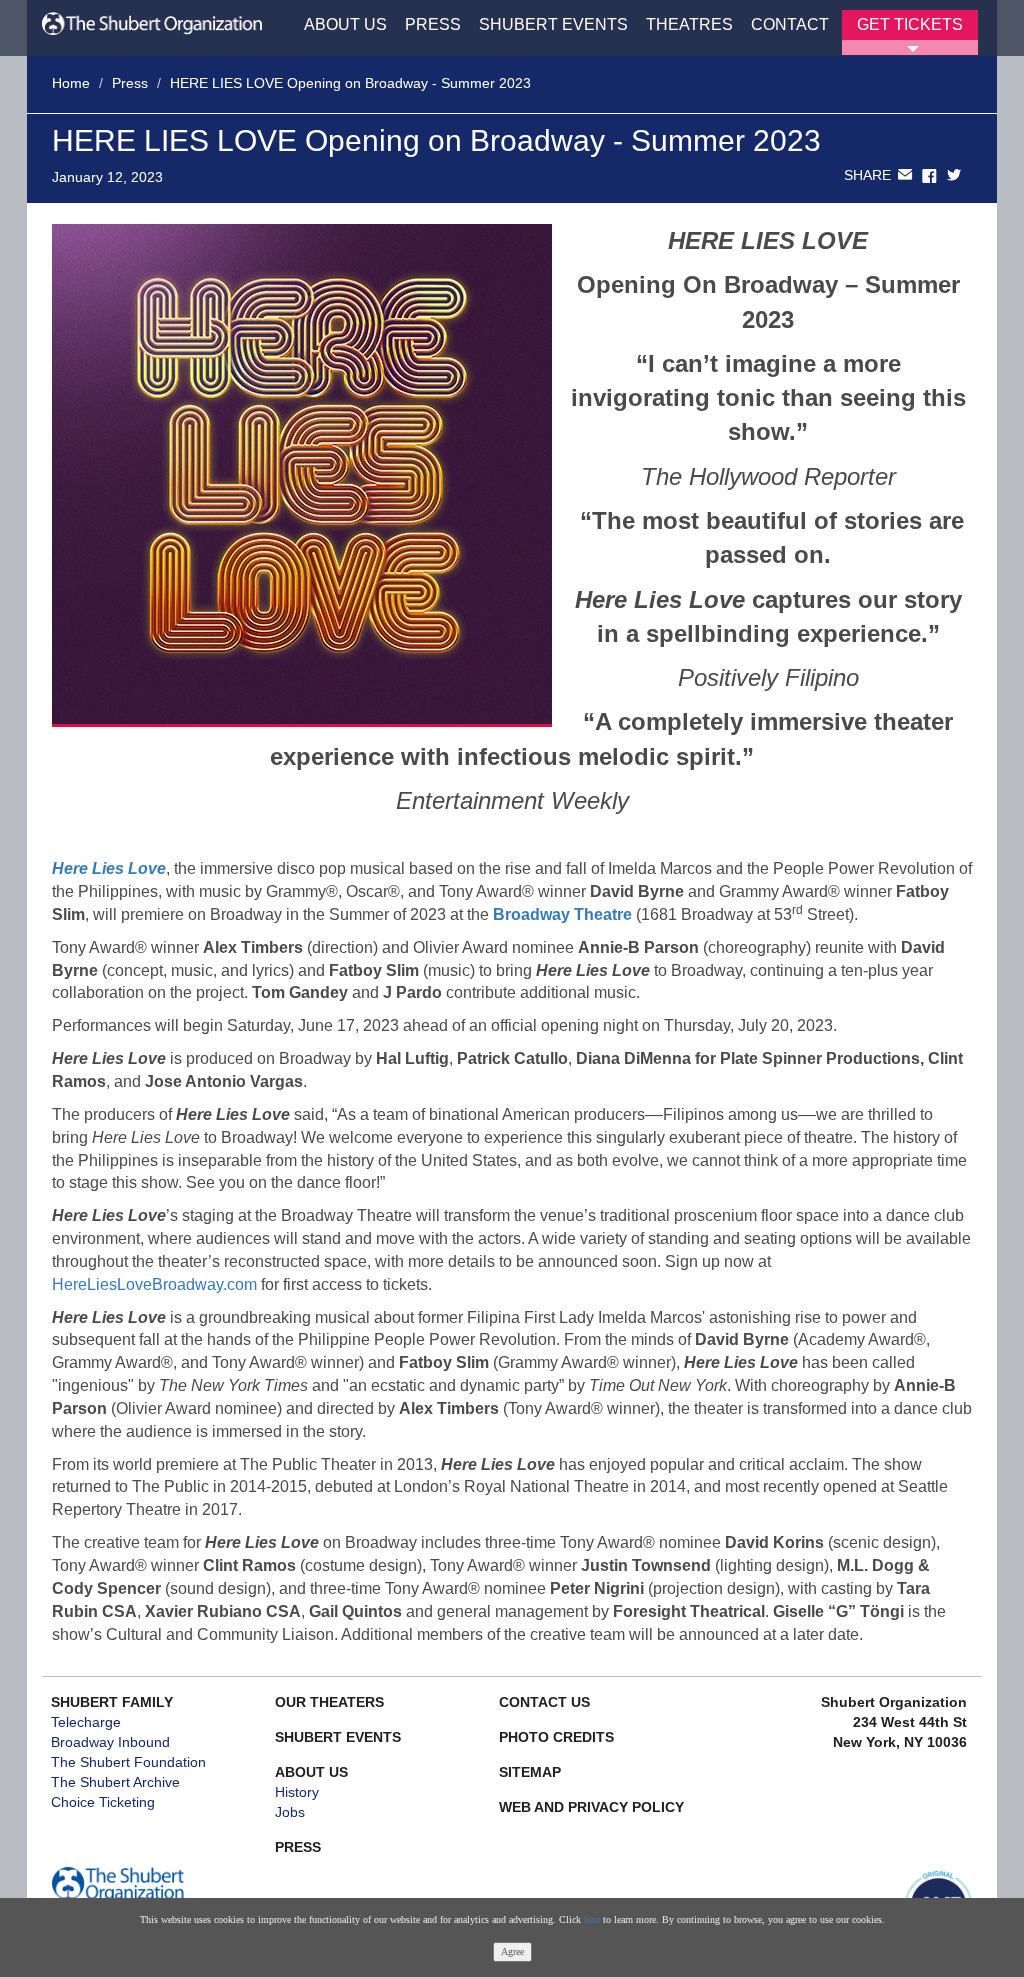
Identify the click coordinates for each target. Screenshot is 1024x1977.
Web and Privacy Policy (591, 1807)
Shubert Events (553, 24)
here (592, 1919)
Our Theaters (329, 1702)
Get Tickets (910, 24)
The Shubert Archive (115, 1782)
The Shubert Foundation (128, 1762)
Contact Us (544, 1702)
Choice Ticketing (103, 1802)
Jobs (290, 1812)
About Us (345, 24)
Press (433, 24)
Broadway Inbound (110, 1742)
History (297, 1792)
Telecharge (86, 1722)
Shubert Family (112, 1702)
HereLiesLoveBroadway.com (154, 1284)
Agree (512, 1951)
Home (71, 83)
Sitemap (530, 1772)
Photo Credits (556, 1737)
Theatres (689, 24)
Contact (790, 24)
